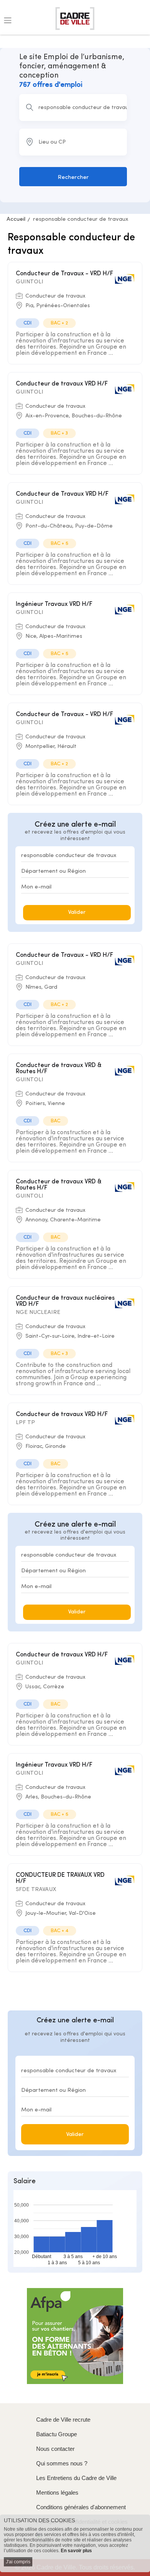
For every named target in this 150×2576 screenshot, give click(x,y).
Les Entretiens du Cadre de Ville (76, 2478)
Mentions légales (57, 2492)
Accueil (16, 219)
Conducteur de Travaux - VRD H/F (64, 274)
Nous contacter (55, 2449)
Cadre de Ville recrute (63, 2420)
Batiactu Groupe (57, 2434)
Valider (77, 912)
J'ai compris (18, 2562)
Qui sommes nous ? (62, 2463)
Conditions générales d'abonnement (81, 2507)
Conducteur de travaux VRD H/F (62, 384)
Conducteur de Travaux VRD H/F (62, 494)
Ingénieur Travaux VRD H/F (54, 604)
